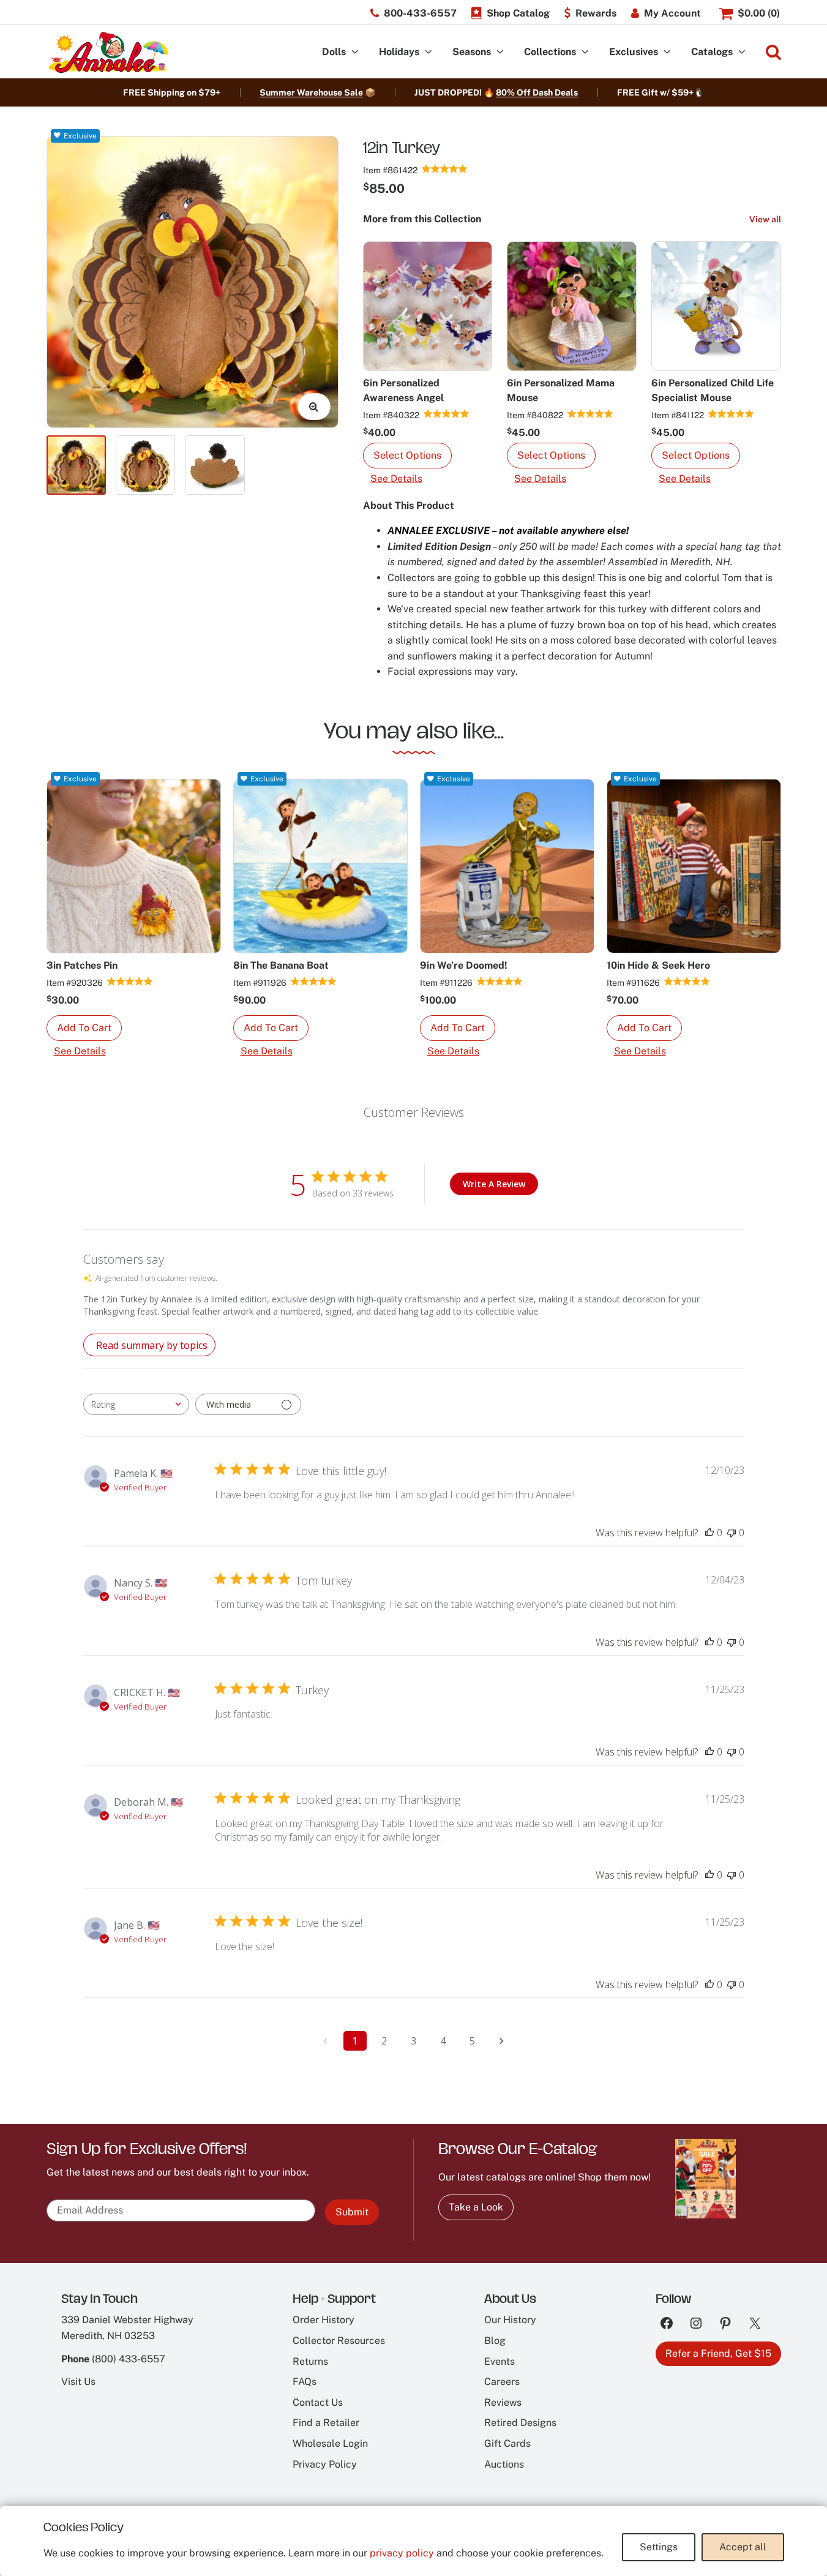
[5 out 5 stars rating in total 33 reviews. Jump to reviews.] (445, 168)
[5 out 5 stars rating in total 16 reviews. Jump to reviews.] (687, 982)
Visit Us (78, 2382)
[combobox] (136, 1404)
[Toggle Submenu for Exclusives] (667, 52)
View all (765, 219)
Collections (550, 52)
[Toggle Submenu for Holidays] (428, 52)
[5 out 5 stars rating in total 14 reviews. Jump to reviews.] (447, 414)
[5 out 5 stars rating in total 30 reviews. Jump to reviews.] (500, 982)
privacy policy (402, 2553)
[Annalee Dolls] (108, 52)
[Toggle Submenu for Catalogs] (742, 52)
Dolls (334, 52)
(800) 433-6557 (129, 2359)
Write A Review (494, 1184)
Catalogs (712, 52)
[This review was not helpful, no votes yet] (732, 1533)
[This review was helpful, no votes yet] (709, 1533)
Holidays (399, 52)
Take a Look (476, 2207)
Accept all (743, 2547)
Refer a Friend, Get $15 (718, 2353)
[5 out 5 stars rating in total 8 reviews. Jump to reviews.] (731, 414)
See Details (396, 479)
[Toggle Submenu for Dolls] (355, 52)
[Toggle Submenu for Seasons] (500, 52)
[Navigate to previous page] (326, 2041)
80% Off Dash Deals (537, 92)
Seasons (472, 52)
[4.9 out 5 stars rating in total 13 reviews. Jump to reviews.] (130, 982)
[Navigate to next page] (502, 2041)
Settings (659, 2547)
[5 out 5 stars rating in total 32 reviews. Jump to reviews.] (590, 414)
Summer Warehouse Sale (311, 92)
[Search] (773, 52)
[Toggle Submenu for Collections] (585, 52)
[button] (84, 1028)
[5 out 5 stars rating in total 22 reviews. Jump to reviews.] (314, 982)
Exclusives (634, 52)
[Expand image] (314, 407)
